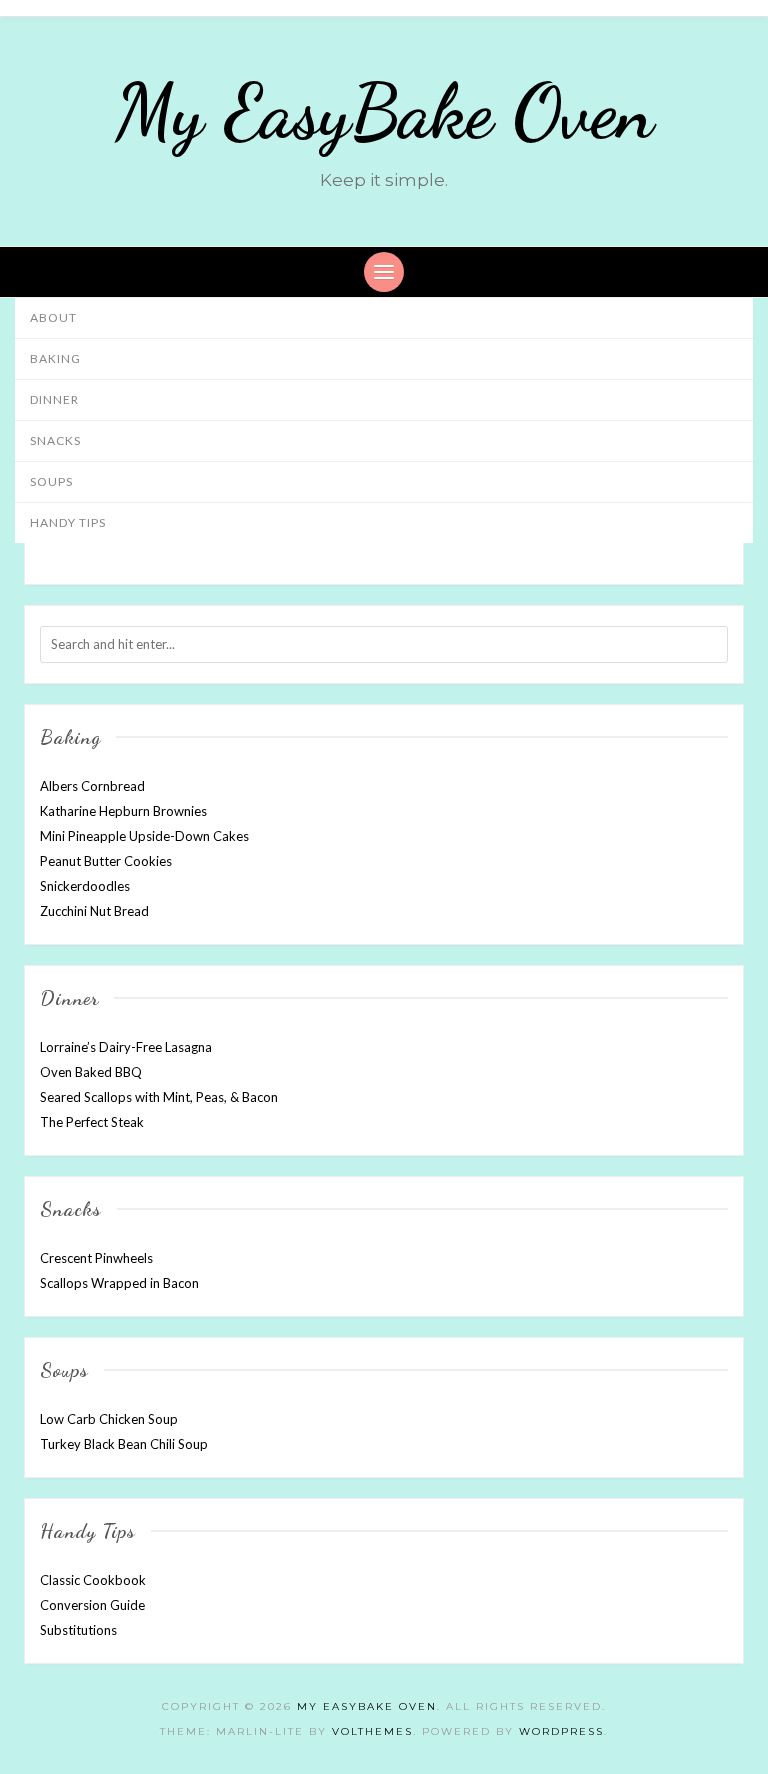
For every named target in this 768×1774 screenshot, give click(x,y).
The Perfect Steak (92, 1122)
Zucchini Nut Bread (94, 911)
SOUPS (51, 481)
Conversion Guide (92, 1605)
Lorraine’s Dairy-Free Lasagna (126, 1047)
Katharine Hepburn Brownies (123, 811)
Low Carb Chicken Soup (109, 1419)
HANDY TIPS (68, 522)
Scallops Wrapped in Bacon (119, 1283)
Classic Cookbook (93, 1580)
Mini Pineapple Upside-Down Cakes (144, 836)
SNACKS (55, 440)
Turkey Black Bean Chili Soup (124, 1444)
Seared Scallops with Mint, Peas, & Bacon (159, 1097)
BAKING (55, 358)
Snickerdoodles (85, 886)
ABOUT (53, 317)
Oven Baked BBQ (91, 1072)
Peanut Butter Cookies (106, 861)
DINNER (54, 399)
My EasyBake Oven (384, 112)
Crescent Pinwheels (96, 1258)
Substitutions (78, 1630)
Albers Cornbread (92, 786)
